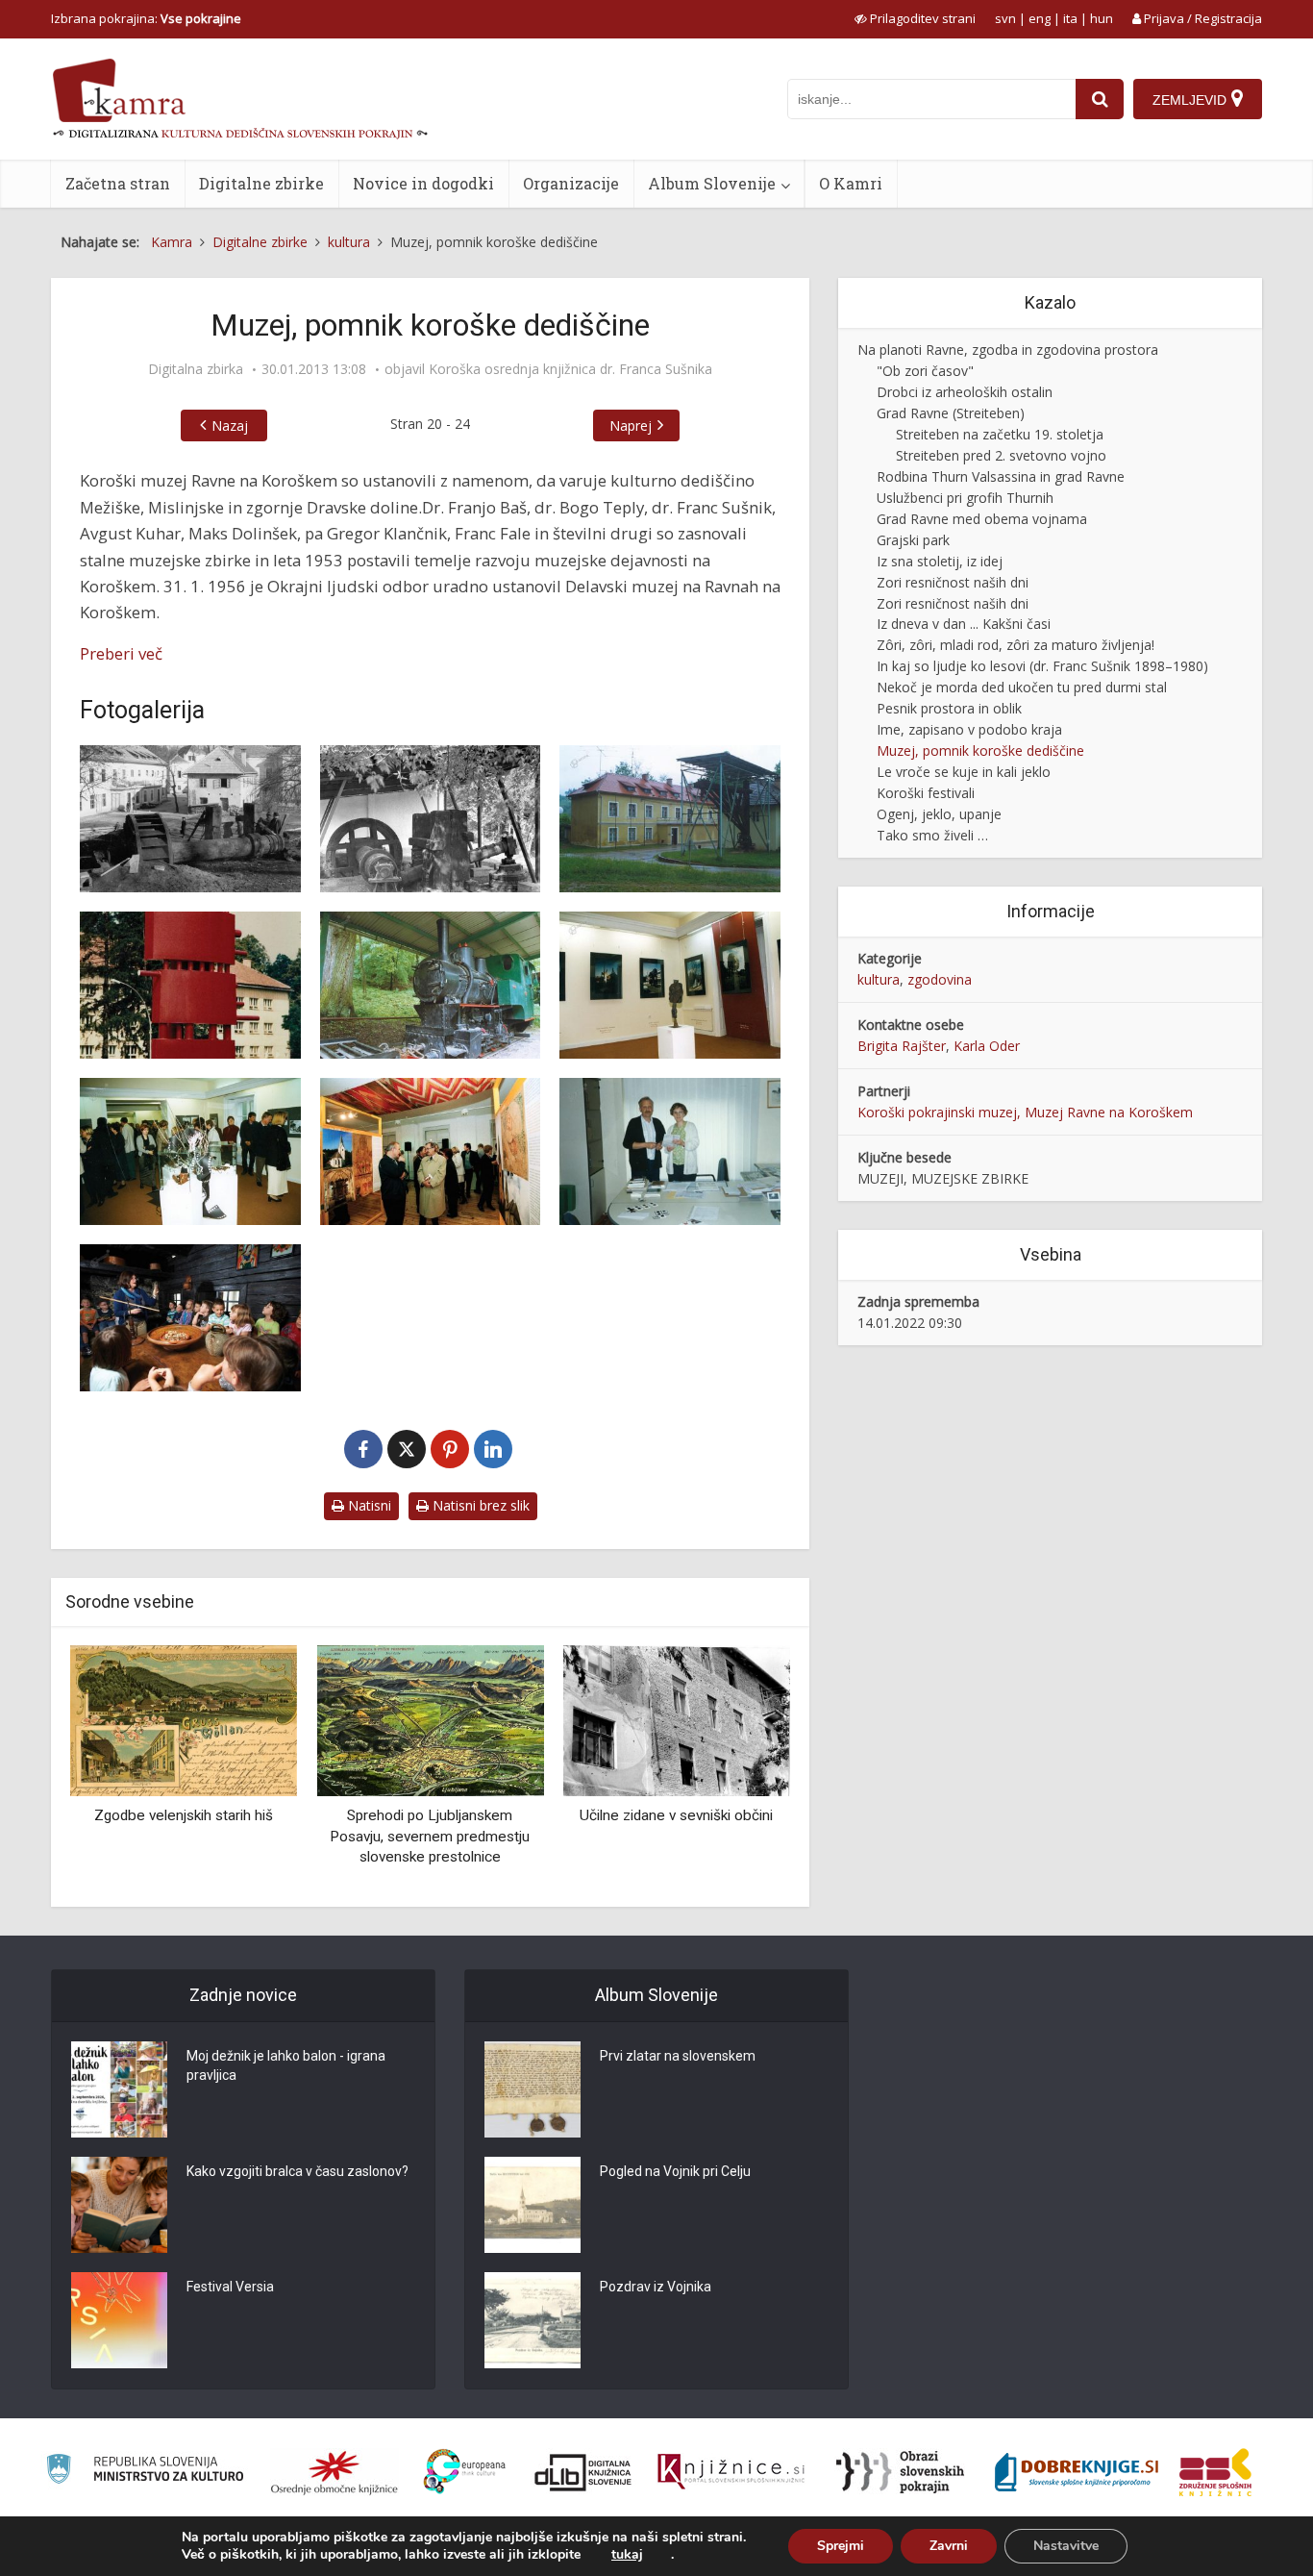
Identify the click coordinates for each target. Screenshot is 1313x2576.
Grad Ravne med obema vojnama (982, 519)
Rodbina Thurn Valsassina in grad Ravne (1001, 476)
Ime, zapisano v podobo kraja (969, 729)
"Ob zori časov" (925, 371)
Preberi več (121, 653)
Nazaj (230, 425)
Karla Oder (987, 1046)
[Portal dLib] (583, 2472)
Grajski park (913, 540)
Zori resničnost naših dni (953, 582)
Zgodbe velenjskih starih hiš (184, 1815)
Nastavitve (1066, 2546)
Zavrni (949, 2546)
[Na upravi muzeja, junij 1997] (670, 1151)
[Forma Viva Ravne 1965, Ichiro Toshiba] (190, 985)
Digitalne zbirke (261, 183)
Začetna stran (118, 183)
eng (1040, 18)
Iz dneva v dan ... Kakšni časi (964, 624)
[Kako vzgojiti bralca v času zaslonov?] (119, 2205)
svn (1005, 18)
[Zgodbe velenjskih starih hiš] (184, 1720)
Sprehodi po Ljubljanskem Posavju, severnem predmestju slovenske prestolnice (430, 1836)
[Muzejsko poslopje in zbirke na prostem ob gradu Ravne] (670, 819)
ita (1070, 18)
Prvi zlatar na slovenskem (678, 2056)
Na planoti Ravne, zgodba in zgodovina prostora (1008, 350)
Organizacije (571, 183)
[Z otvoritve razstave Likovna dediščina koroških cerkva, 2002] (431, 1151)
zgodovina (940, 979)
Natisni (368, 1505)
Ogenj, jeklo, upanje (939, 814)
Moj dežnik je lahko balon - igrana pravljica (286, 2065)
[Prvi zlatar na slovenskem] (533, 2089)
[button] (742, 1769)
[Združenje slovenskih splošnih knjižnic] (731, 2472)
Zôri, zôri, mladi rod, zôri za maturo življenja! (1016, 645)
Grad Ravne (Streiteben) (951, 413)
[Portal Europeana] (465, 2472)
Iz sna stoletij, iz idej (940, 561)
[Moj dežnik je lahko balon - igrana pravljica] (119, 2089)
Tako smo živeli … (932, 835)
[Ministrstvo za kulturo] (145, 2472)
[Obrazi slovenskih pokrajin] (900, 2472)
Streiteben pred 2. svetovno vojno (1001, 455)
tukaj (627, 2555)
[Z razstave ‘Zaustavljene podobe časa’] (190, 1151)
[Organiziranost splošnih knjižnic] (334, 2472)
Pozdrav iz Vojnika (656, 2287)
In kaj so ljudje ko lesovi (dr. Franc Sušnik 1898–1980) (1042, 666)
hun (1102, 18)
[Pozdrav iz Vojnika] (533, 2320)
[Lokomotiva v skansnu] (431, 985)
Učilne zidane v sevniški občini (676, 1815)
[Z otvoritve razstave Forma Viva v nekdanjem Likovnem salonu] (670, 985)
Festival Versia (230, 2287)
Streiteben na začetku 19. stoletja (1000, 434)
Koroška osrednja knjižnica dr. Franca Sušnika (570, 369)
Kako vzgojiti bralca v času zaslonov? (297, 2171)
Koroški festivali (926, 793)
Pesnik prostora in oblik (949, 708)
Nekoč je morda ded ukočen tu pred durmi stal (1022, 687)
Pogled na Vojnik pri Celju (675, 2171)
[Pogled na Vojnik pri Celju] (533, 2205)
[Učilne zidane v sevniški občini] (677, 1720)
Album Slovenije (712, 183)
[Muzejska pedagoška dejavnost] (190, 1318)
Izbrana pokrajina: (146, 18)
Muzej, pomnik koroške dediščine (980, 750)
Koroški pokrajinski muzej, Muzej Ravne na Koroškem (1025, 1112)
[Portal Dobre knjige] (1077, 2472)
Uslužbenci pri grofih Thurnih (965, 498)
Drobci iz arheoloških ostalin (965, 392)
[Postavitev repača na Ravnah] (190, 819)
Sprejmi (841, 2546)
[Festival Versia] (119, 2320)
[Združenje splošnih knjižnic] (1215, 2472)
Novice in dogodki (423, 183)
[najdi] (1100, 99)
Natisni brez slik (479, 1505)
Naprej (631, 425)
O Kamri (851, 183)
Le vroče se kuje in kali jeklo (964, 772)
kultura (879, 979)
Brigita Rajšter (902, 1046)
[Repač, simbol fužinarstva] (431, 819)
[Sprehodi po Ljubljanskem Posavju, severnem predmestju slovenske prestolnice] (430, 1720)
